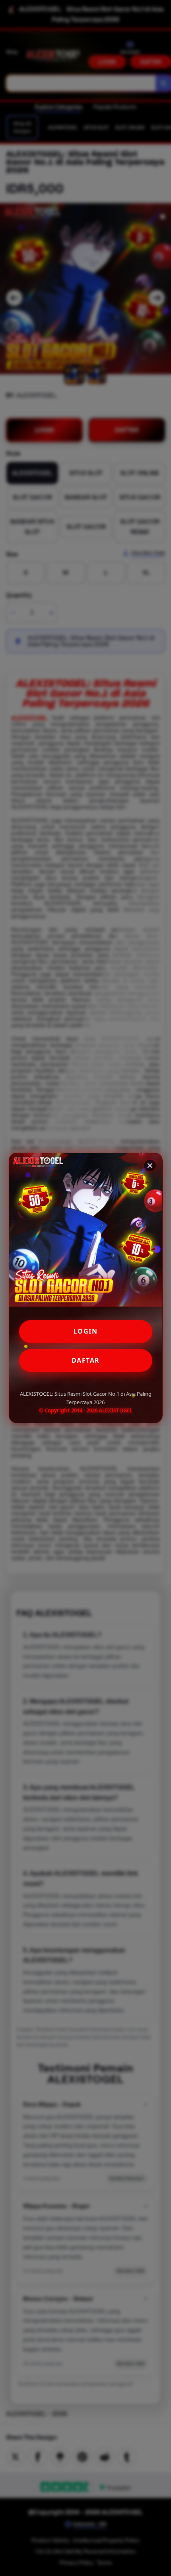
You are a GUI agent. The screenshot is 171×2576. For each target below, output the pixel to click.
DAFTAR (86, 1360)
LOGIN (86, 1331)
